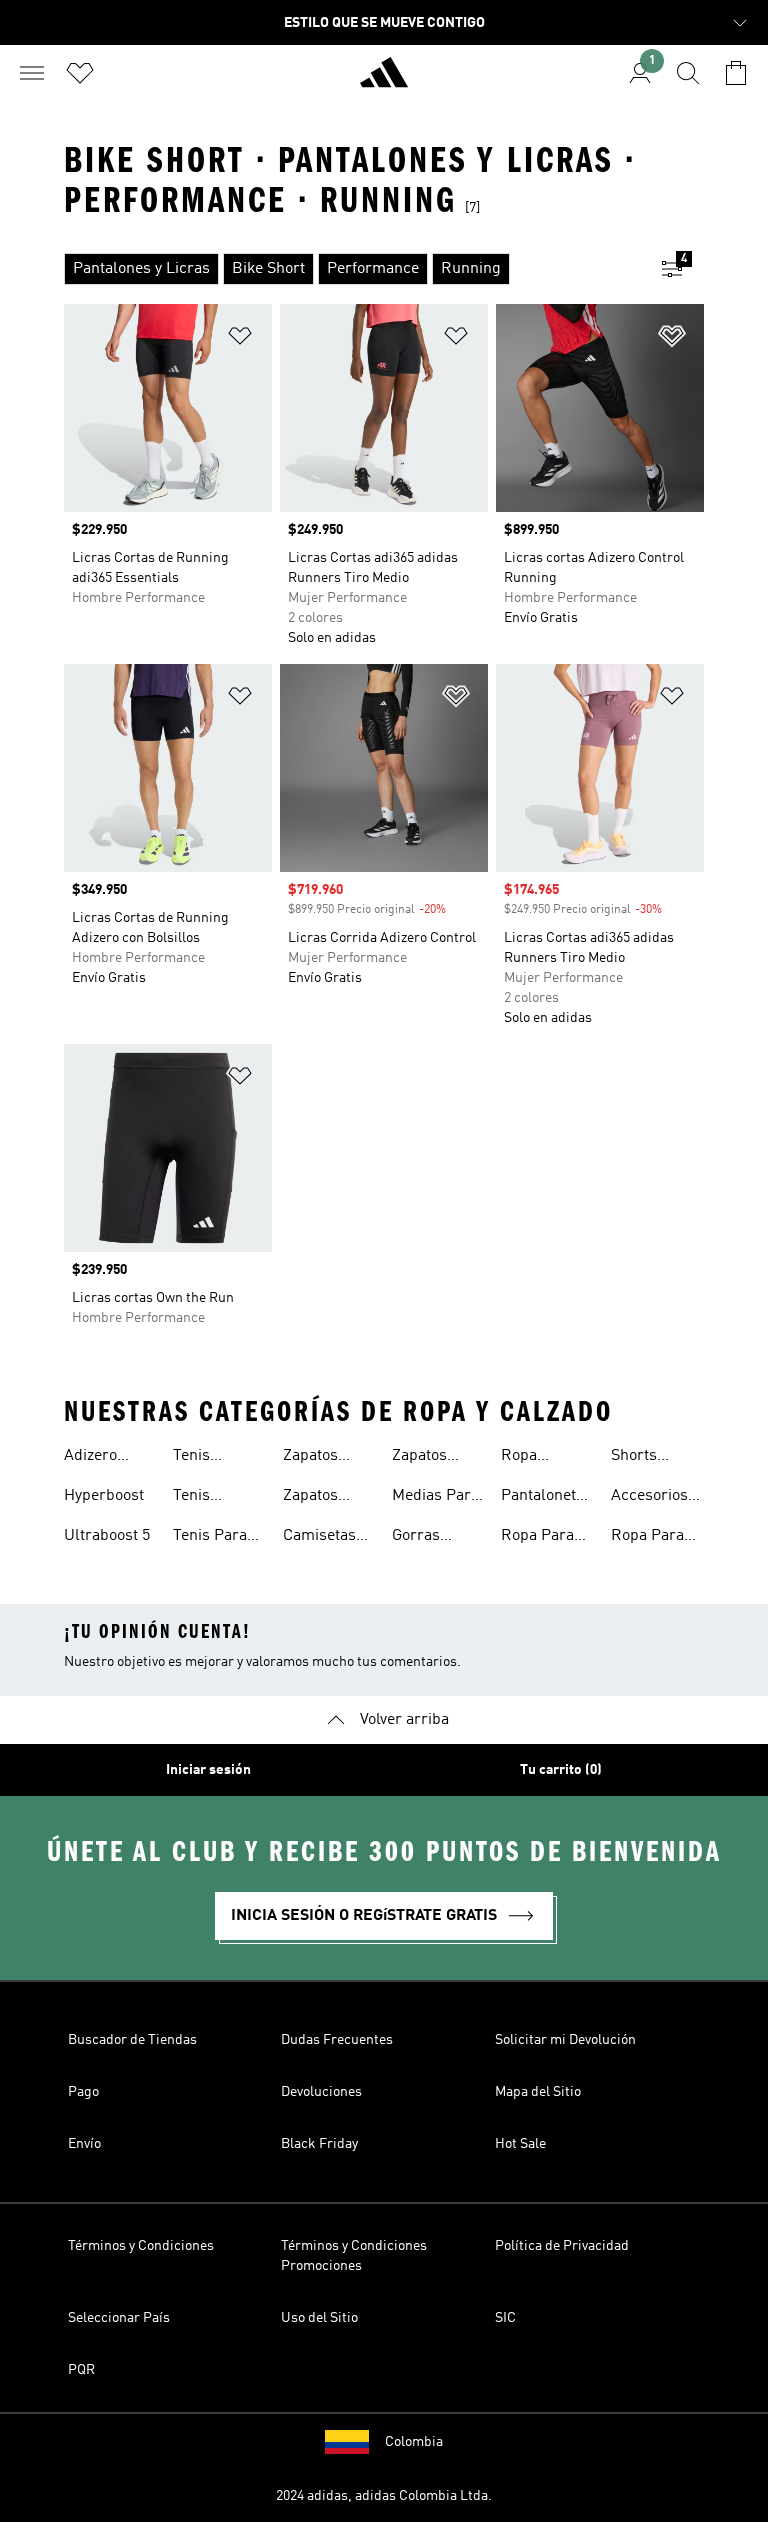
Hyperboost (104, 1496)
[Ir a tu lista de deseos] (80, 73)
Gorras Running (422, 1538)
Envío (84, 2144)
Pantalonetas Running (546, 1498)
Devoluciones (321, 2092)
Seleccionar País (119, 2318)
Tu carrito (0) (561, 1770)
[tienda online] (384, 81)
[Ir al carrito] (736, 73)
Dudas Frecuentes (337, 2040)
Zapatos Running (313, 1458)
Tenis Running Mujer (203, 1458)
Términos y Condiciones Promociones (354, 2256)
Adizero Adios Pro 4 (104, 1458)
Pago (83, 2092)
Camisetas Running (319, 1538)
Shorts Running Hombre (641, 1458)
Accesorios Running (649, 1498)
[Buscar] (688, 73)
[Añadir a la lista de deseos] (240, 339)
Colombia (414, 2442)
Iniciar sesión (208, 1770)
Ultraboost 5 (107, 1536)
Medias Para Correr (435, 1498)
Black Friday (319, 2144)
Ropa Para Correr (537, 1538)
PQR (81, 2370)
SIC (505, 2318)
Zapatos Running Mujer (422, 1458)
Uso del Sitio (319, 2318)
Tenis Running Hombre (203, 1498)
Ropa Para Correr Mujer (657, 1538)
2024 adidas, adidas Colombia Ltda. (384, 2496)
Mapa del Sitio (538, 2092)
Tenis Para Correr (210, 1538)
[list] (352, 269)
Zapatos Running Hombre (313, 1498)
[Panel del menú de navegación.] (32, 73)
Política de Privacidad (562, 2246)
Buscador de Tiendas (132, 2040)
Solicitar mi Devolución (565, 2040)
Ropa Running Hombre (531, 1458)
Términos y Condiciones (141, 2246)
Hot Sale (520, 2144)
